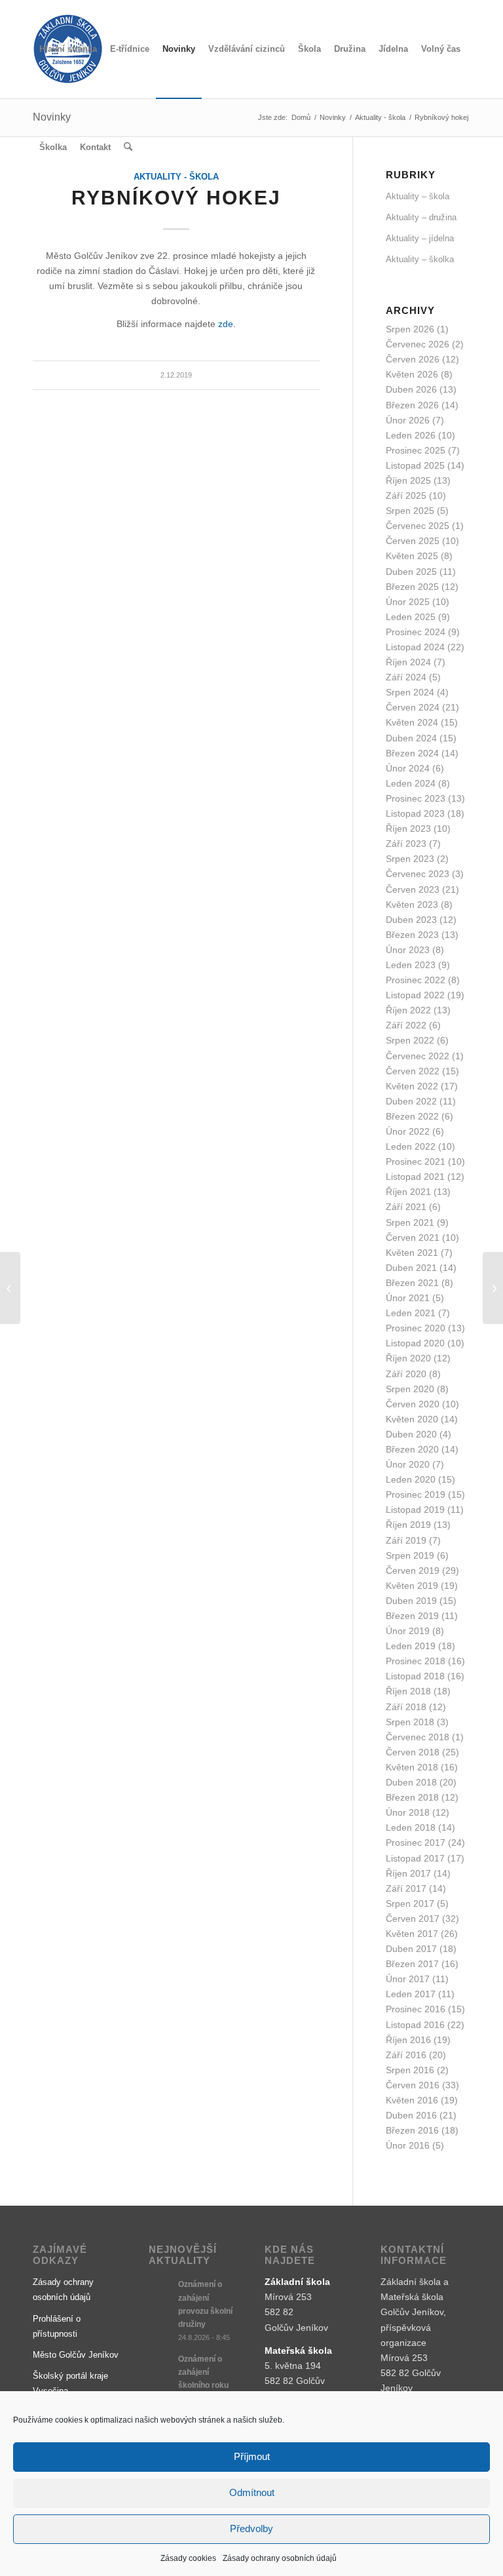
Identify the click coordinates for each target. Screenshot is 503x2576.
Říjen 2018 (408, 1691)
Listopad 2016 (415, 2025)
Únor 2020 (408, 1464)
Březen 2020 (412, 1449)
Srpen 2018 (410, 1722)
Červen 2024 (413, 707)
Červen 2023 (413, 889)
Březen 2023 (412, 935)
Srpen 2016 (410, 2070)
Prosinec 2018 (416, 1661)
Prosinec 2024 (416, 632)
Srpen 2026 (410, 329)
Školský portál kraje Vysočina (70, 2383)
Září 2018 (406, 1707)
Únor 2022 (408, 1131)
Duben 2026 (411, 389)
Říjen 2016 (408, 2040)
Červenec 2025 (418, 526)
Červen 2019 (413, 1571)
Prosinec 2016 (416, 2009)
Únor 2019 (408, 1631)
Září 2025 (406, 496)
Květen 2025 (412, 556)
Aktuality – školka (420, 259)
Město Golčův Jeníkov (76, 2355)
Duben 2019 (411, 1601)
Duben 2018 (411, 1782)
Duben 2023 (411, 920)
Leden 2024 (411, 783)
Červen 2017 (413, 1919)
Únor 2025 (408, 602)
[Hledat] (128, 147)
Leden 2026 (411, 435)
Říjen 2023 (408, 829)
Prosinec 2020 (416, 1328)
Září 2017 (406, 1888)
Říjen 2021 (408, 1192)
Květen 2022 (412, 1086)
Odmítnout (252, 2492)
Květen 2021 (412, 1253)
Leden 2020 (411, 1479)
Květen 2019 (412, 1586)
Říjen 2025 (408, 480)
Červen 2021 (413, 1238)
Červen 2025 (413, 541)
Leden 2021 (411, 1313)
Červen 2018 (413, 1752)
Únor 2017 (408, 1979)
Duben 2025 (411, 572)
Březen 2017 (412, 1964)
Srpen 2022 (410, 1040)
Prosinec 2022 (416, 980)
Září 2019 (406, 1540)
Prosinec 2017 (416, 1843)
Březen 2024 (412, 753)
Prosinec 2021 (416, 1161)
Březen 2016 (412, 2130)
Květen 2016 (412, 2100)
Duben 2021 (411, 1268)
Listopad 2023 (415, 813)
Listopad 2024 (415, 647)
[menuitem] (68, 49)
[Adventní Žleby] (10, 1288)
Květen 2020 (412, 1419)
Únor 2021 (408, 1298)
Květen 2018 (412, 1767)
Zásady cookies (188, 2558)
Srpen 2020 (410, 1389)
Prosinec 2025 (416, 450)
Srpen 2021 (410, 1222)
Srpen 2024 (410, 692)
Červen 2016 (413, 2085)
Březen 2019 (412, 1616)
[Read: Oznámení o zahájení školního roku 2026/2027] (160, 2366)
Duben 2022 (411, 1101)
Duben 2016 (411, 2115)
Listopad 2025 (415, 465)
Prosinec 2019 (416, 1494)
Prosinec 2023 (416, 798)
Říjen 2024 (408, 662)
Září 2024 (406, 677)
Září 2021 (406, 1207)
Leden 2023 (411, 965)
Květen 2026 (412, 374)
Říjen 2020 (408, 1358)
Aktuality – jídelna (420, 238)
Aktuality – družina (421, 217)
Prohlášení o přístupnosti (57, 2326)
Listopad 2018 (415, 1676)
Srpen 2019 (410, 1555)
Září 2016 (406, 2055)
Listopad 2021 (415, 1177)
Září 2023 (406, 844)
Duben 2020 (411, 1434)
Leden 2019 (411, 1646)
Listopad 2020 (415, 1343)
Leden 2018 (411, 1827)
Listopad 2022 (415, 995)
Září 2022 (406, 1025)
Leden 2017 (411, 1994)
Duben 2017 (411, 1949)
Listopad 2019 (415, 1510)
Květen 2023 (412, 905)
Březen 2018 (412, 1797)
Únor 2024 (408, 768)
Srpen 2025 (410, 511)
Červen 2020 (413, 1404)
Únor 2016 (408, 2145)
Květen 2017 (412, 1934)
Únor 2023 (408, 950)
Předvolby (251, 2528)
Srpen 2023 (410, 859)
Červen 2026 (413, 359)
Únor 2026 (408, 420)
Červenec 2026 (418, 344)
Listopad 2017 (415, 1858)
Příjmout (252, 2456)
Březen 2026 (412, 405)
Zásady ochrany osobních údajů (280, 2558)
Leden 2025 (411, 617)
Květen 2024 (412, 722)
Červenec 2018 (418, 1737)
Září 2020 (406, 1374)
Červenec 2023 (418, 874)
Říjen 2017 (408, 1873)
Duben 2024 (411, 738)
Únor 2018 (408, 1812)
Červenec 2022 (418, 1056)
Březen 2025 (412, 587)
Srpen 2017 (410, 1903)
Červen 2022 (413, 1071)
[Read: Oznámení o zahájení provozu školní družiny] (160, 2291)
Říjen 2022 (408, 1010)
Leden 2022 (411, 1146)
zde (226, 324)
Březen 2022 (412, 1116)
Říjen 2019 (408, 1525)
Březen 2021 (412, 1283)
